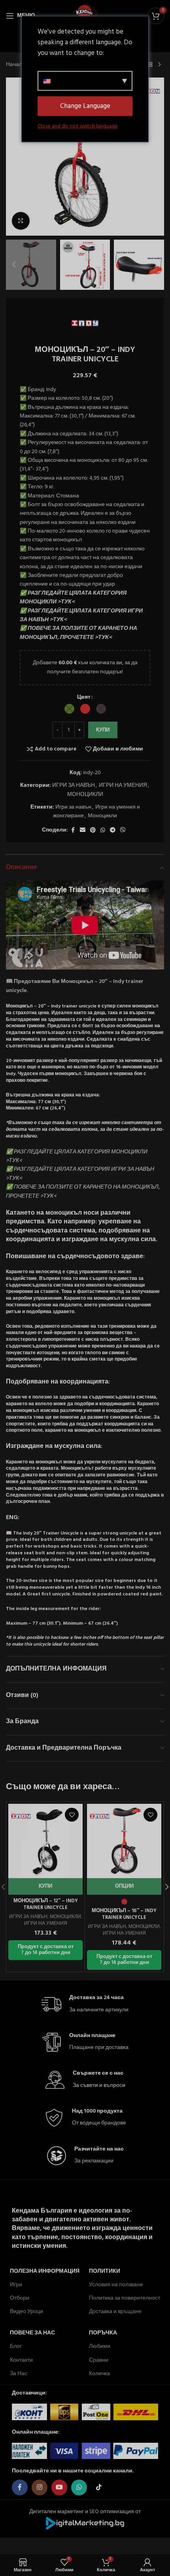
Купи (103, 730)
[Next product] (159, 65)
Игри (16, 2285)
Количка (99, 2374)
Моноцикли (102, 816)
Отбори (20, 2298)
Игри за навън (73, 807)
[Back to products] (150, 65)
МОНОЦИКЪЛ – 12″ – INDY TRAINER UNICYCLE (46, 1905)
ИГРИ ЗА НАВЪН (74, 785)
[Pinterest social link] (93, 831)
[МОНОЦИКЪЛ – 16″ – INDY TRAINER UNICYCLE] (124, 1841)
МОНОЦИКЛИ (85, 795)
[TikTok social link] (99, 2487)
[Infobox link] (85, 2004)
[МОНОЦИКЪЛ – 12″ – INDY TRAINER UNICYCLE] (45, 1841)
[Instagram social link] (40, 2487)
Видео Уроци (26, 2312)
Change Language (85, 106)
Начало (16, 65)
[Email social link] (83, 831)
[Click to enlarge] (21, 221)
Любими (100, 2346)
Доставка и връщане (115, 2312)
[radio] (69, 709)
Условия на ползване (116, 2285)
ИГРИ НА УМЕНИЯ (123, 785)
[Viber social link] (123, 831)
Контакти (21, 2360)
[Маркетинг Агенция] (85, 2523)
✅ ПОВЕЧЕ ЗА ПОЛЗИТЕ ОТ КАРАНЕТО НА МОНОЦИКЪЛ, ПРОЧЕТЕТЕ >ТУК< (78, 633)
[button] (14, 157)
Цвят (84, 697)
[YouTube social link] (59, 2487)
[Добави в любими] (72, 1815)
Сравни (99, 2360)
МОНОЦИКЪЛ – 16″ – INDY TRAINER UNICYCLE (124, 1915)
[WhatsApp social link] (103, 831)
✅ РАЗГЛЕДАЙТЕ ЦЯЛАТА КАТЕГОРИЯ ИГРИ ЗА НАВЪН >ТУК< (81, 615)
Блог (16, 2346)
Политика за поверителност (125, 2298)
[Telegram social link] (113, 831)
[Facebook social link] (73, 831)
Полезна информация (45, 2271)
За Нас (19, 2374)
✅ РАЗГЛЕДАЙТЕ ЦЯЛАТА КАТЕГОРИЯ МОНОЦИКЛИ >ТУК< (73, 598)
